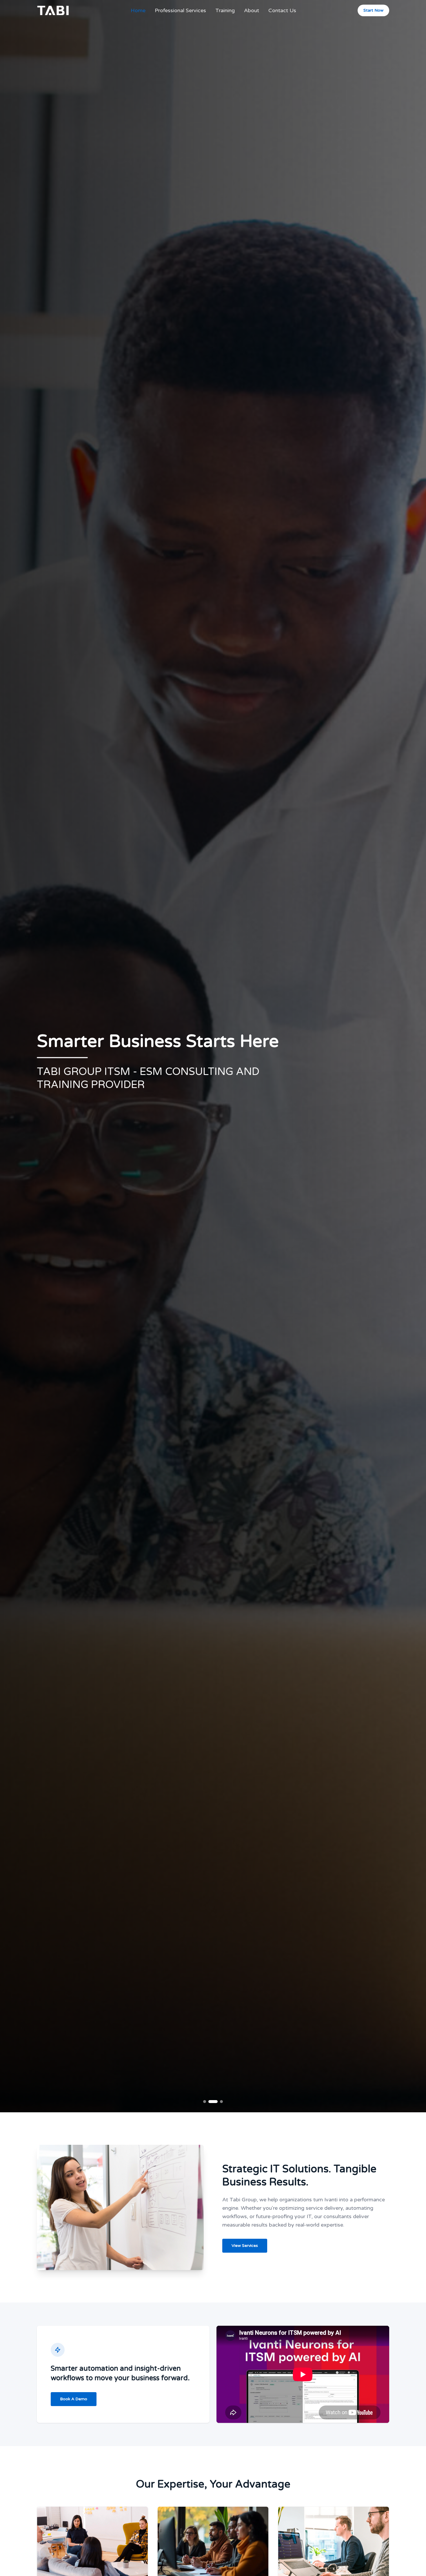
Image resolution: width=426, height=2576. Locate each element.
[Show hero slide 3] (221, 2102)
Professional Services (180, 10)
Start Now (373, 10)
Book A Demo (74, 2399)
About (252, 10)
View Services (245, 2246)
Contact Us (282, 10)
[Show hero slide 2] (216, 2102)
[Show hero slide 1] (208, 2102)
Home (138, 10)
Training (225, 10)
